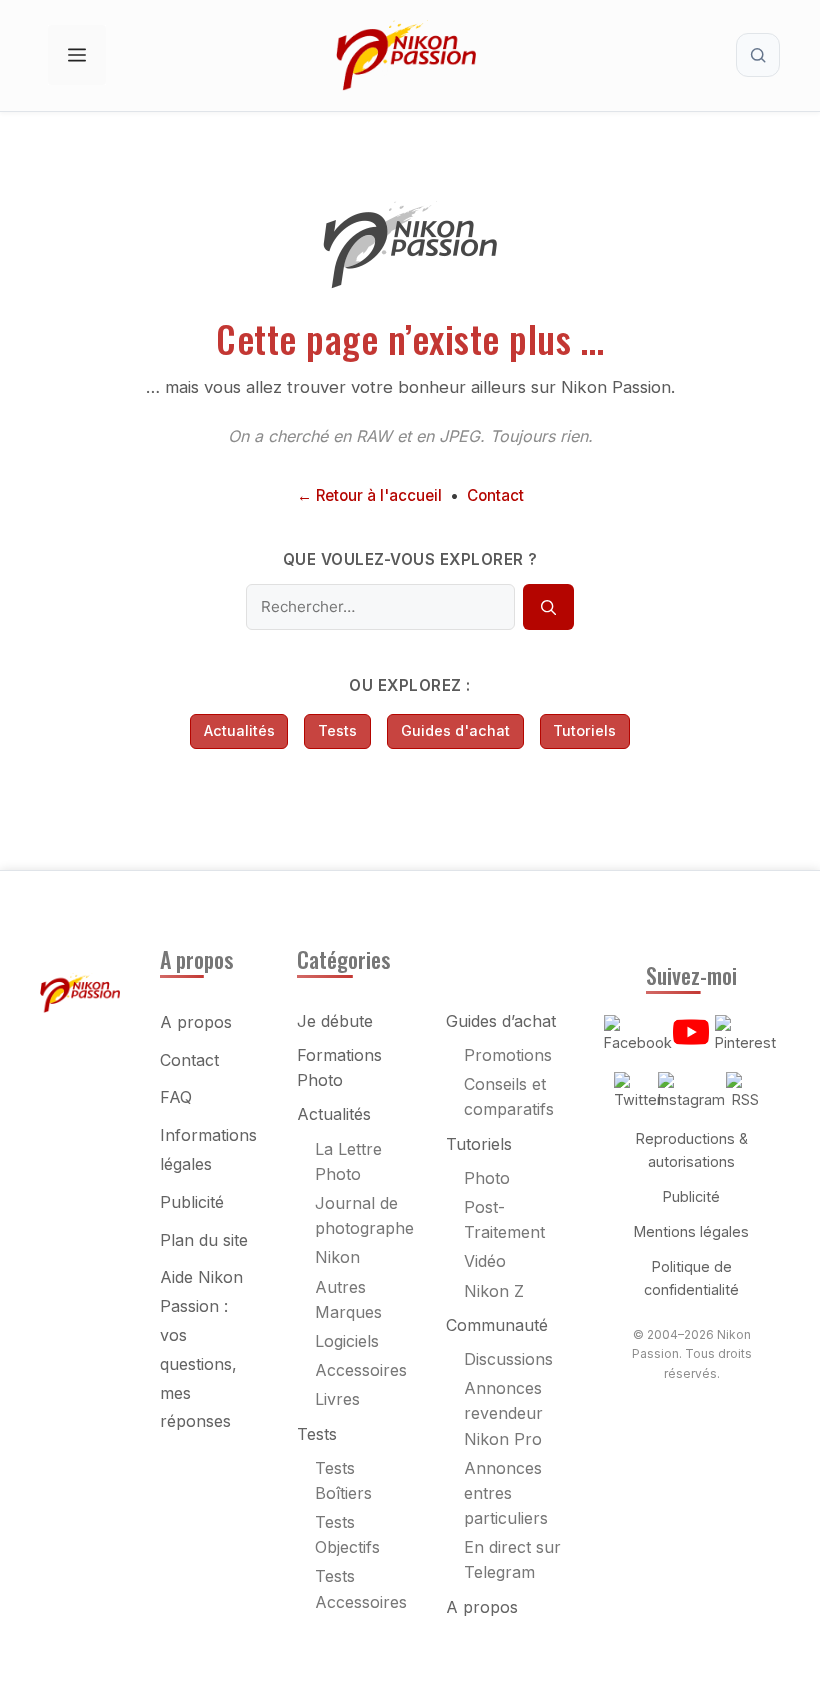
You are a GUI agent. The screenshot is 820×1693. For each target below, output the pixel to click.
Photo (487, 1178)
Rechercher (758, 55)
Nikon (337, 1257)
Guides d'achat (455, 730)
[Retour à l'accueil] (410, 282)
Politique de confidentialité (691, 1278)
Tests (337, 730)
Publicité (192, 1202)
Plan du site (204, 1240)
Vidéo (485, 1261)
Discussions (508, 1359)
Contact (495, 495)
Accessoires (361, 1370)
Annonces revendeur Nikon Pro (503, 1413)
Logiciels (347, 1341)
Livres (337, 1399)
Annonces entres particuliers (506, 1493)
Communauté (497, 1325)
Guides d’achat (501, 1021)
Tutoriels (584, 730)
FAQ (176, 1097)
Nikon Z (494, 1291)
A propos (196, 1022)
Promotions (508, 1055)
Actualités (239, 730)
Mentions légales (691, 1231)
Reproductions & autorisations (692, 1150)
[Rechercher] (548, 607)
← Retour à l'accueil (369, 495)
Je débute (335, 1021)
